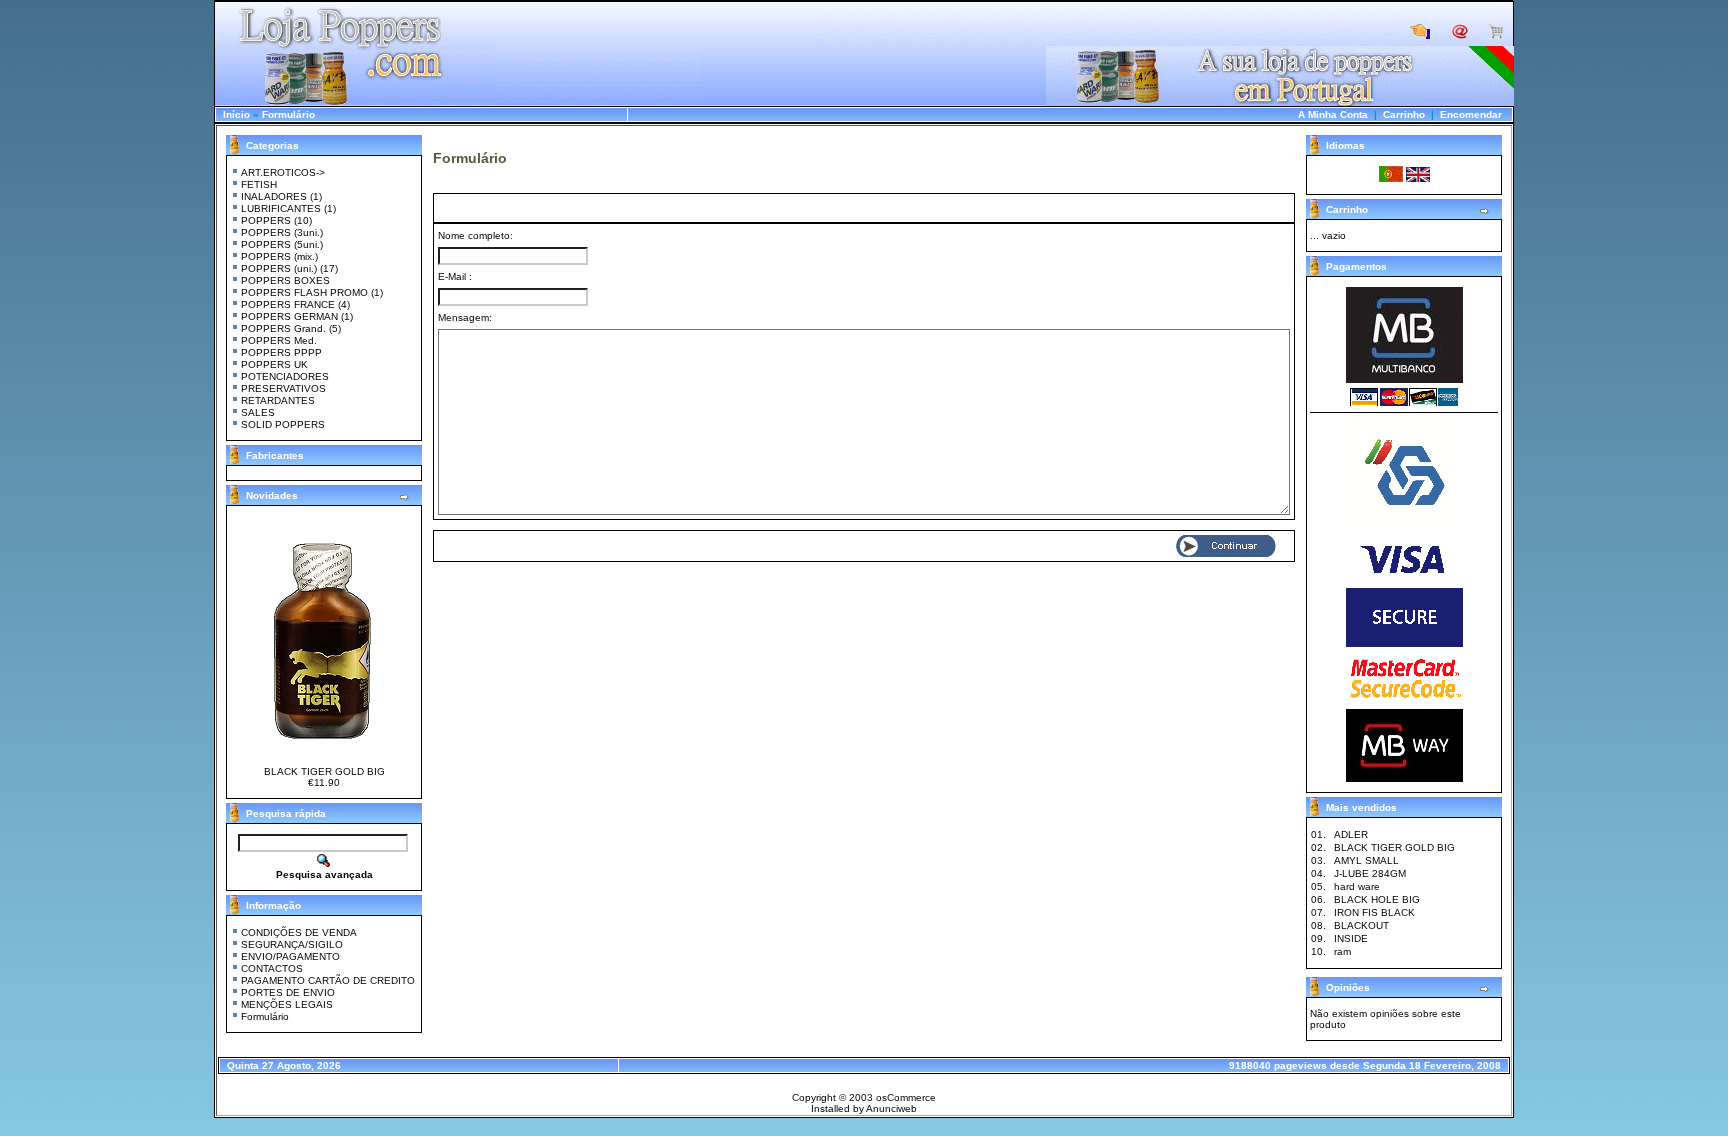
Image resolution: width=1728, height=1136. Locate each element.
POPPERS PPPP (281, 352)
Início (236, 114)
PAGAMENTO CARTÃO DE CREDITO (328, 980)
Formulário (288, 114)
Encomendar (1471, 114)
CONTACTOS (272, 968)
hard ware (1357, 886)
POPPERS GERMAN (289, 316)
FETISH (259, 184)
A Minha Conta (1333, 114)
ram (1342, 951)
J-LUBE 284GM (1370, 873)
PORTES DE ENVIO (288, 992)
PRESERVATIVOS (283, 388)
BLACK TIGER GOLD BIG (324, 771)
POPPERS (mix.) (279, 256)
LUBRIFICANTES (281, 208)
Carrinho (1404, 114)
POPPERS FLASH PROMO (304, 292)
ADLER (1351, 834)
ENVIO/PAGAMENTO (290, 956)
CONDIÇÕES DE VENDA (299, 932)
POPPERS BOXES (285, 280)
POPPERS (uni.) (279, 268)
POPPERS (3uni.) (282, 232)
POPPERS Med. (279, 340)
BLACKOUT (1361, 925)
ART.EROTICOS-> (283, 172)
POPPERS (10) (276, 220)
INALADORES (274, 196)
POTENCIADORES (285, 376)
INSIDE (1351, 938)
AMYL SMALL (1366, 860)
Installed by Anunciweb (864, 1108)
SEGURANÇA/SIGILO (292, 944)
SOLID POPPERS (283, 424)
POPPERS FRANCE (288, 304)
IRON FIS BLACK (1374, 912)
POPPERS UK (274, 364)
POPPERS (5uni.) (282, 244)
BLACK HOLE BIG (1377, 899)
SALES (258, 412)
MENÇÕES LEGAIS (287, 1004)
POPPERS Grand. (283, 328)
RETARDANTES (278, 400)
